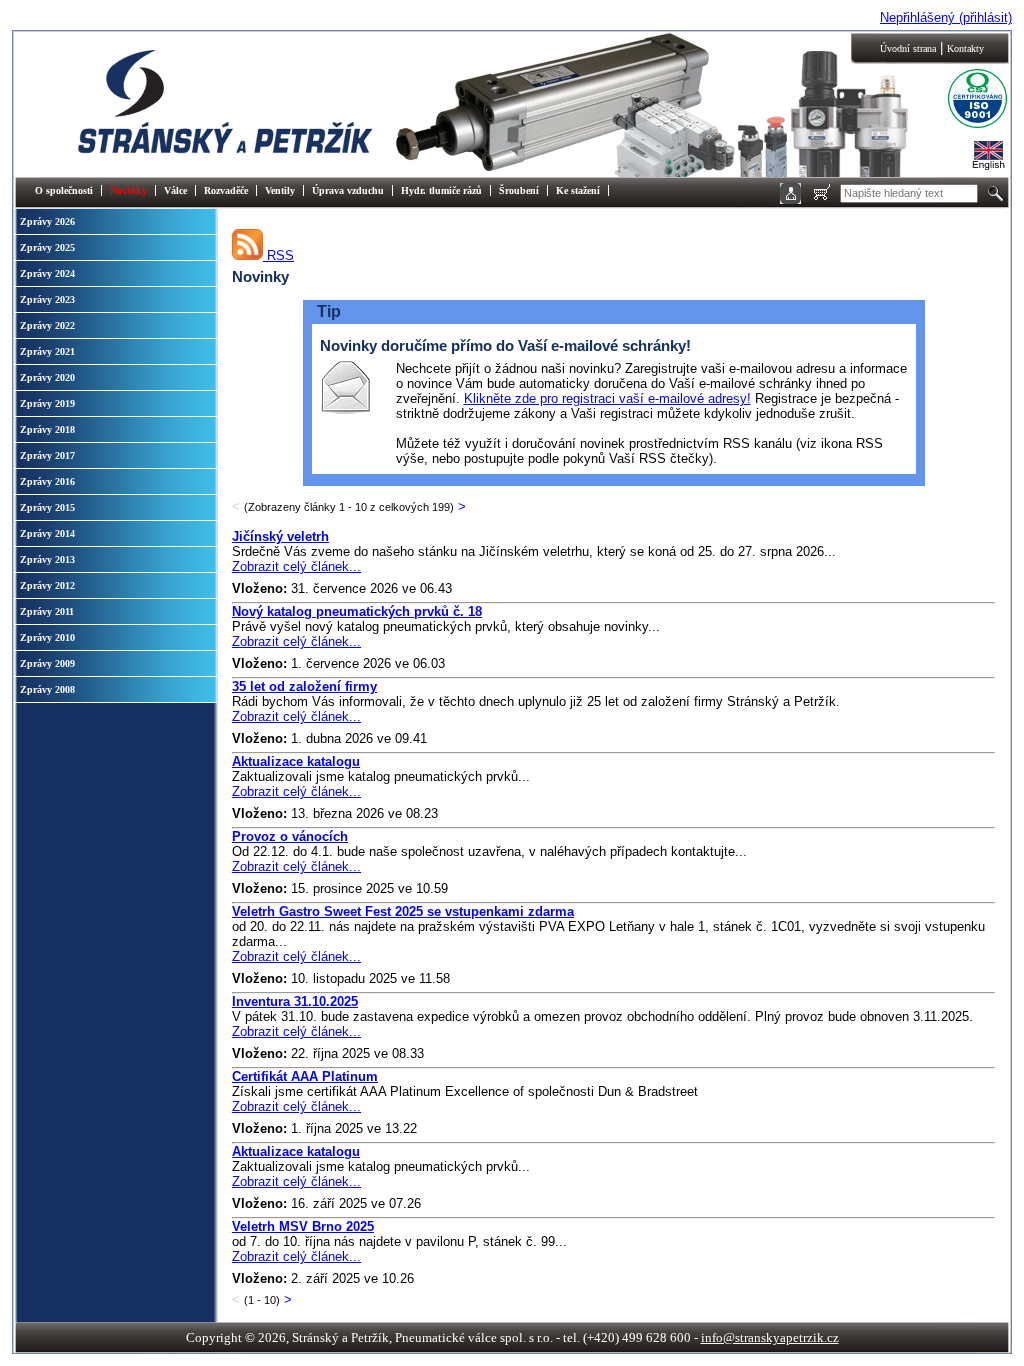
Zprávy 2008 (47, 689)
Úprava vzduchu (348, 190)
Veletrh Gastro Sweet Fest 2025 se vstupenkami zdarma (403, 911)
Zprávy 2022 (47, 325)
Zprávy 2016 (47, 481)
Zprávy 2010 (47, 637)
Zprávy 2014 (47, 533)
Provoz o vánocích (290, 836)
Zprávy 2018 (47, 429)
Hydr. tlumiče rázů (441, 190)
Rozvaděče (226, 190)
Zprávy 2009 (47, 663)
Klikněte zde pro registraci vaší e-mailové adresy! (607, 398)
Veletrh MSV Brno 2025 (303, 1226)
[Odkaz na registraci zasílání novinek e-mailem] (345, 410)
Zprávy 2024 (47, 273)
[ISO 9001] (962, 125)
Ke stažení (578, 190)
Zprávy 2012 (47, 585)
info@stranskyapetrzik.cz (770, 1337)
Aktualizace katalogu (296, 761)
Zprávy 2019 (47, 403)
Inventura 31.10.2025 (295, 1001)
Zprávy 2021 (47, 351)
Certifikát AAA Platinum (305, 1076)
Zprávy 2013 (47, 559)
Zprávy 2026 (47, 221)
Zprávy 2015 (47, 507)
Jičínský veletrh (280, 536)
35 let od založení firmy (304, 686)
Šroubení (519, 190)
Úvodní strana (908, 48)
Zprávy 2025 (47, 247)
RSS (278, 255)
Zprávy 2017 (47, 455)
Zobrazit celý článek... (296, 566)
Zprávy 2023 (47, 299)
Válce (175, 190)
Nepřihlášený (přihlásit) (946, 17)
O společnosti (64, 190)
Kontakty (965, 48)
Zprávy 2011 (47, 611)
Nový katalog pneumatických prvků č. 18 (357, 611)
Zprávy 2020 (47, 377)
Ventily (280, 190)
